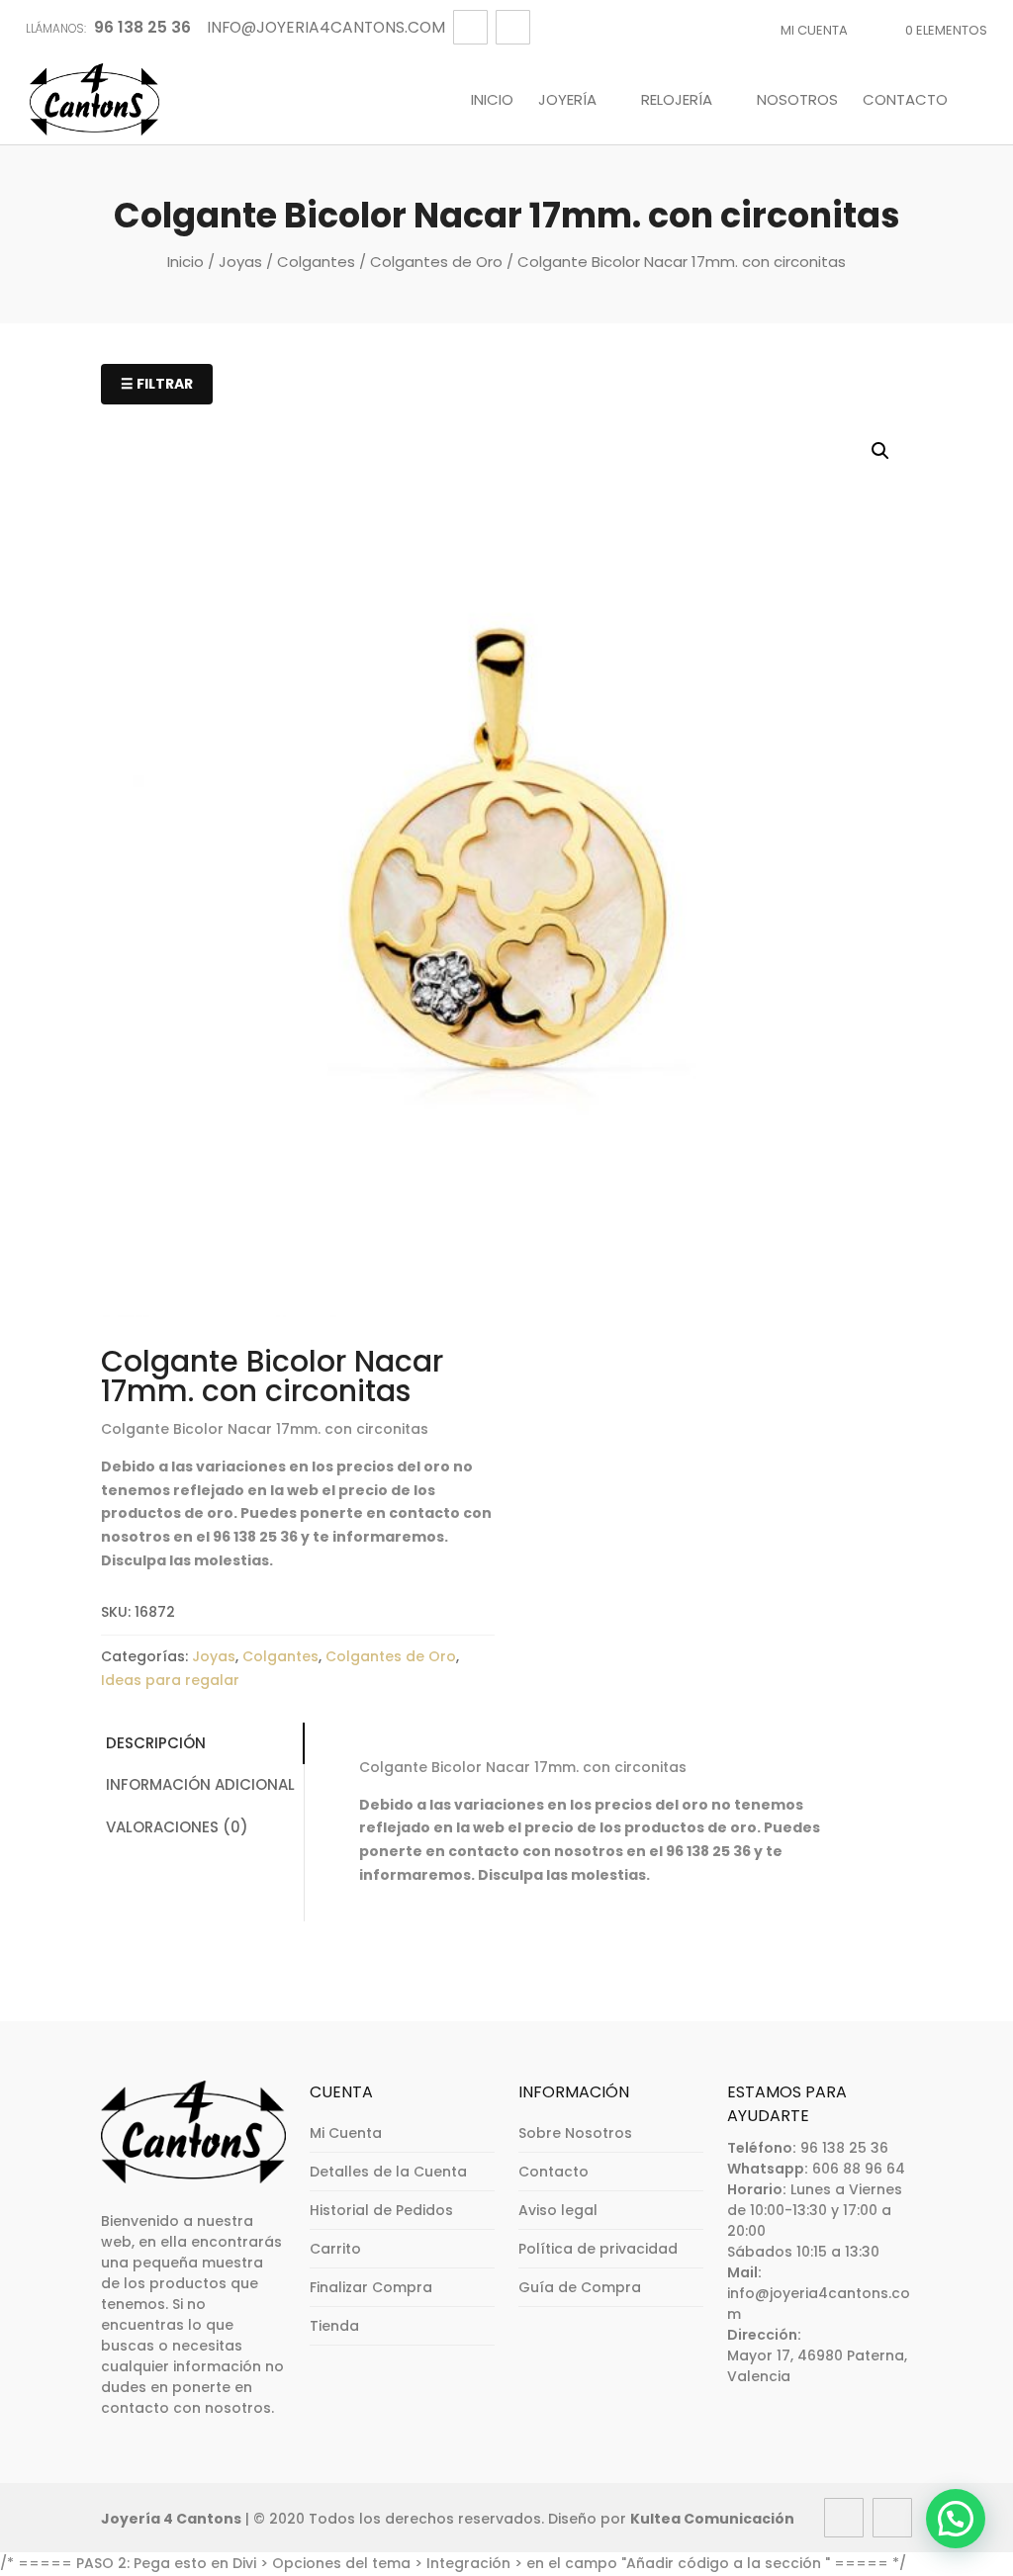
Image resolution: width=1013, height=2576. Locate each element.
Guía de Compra (580, 2287)
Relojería (677, 101)
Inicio (492, 101)
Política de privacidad (598, 2249)
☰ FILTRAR (157, 384)
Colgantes (316, 262)
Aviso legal (558, 2210)
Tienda (334, 2326)
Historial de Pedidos (381, 2210)
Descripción (156, 1743)
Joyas (240, 262)
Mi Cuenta (814, 30)
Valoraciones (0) (177, 1827)
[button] (880, 451)
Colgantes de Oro (436, 262)
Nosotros (797, 101)
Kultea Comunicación (712, 2519)
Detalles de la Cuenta (388, 2172)
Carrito (335, 2249)
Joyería (567, 101)
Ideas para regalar (170, 1680)
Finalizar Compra (371, 2287)
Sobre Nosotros (575, 2133)
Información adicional (200, 1784)
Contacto (905, 101)
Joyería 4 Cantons (171, 2519)
